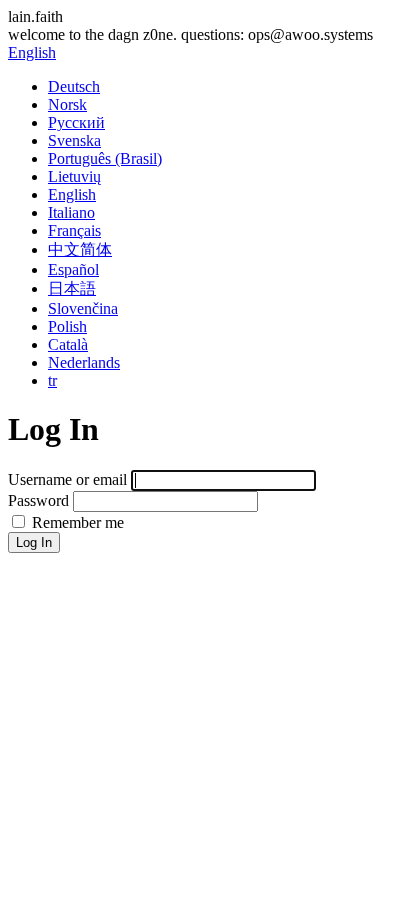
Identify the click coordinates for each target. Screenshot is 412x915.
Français (74, 230)
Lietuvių (74, 176)
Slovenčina (83, 308)
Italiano (71, 212)
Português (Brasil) (105, 158)
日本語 (72, 288)
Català (68, 344)
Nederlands (84, 362)
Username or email (67, 479)
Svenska (74, 140)
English (32, 52)
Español (73, 269)
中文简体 (80, 249)
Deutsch (74, 86)
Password (38, 500)
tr (52, 380)
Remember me (76, 522)
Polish (67, 326)
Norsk (67, 104)
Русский (76, 122)
